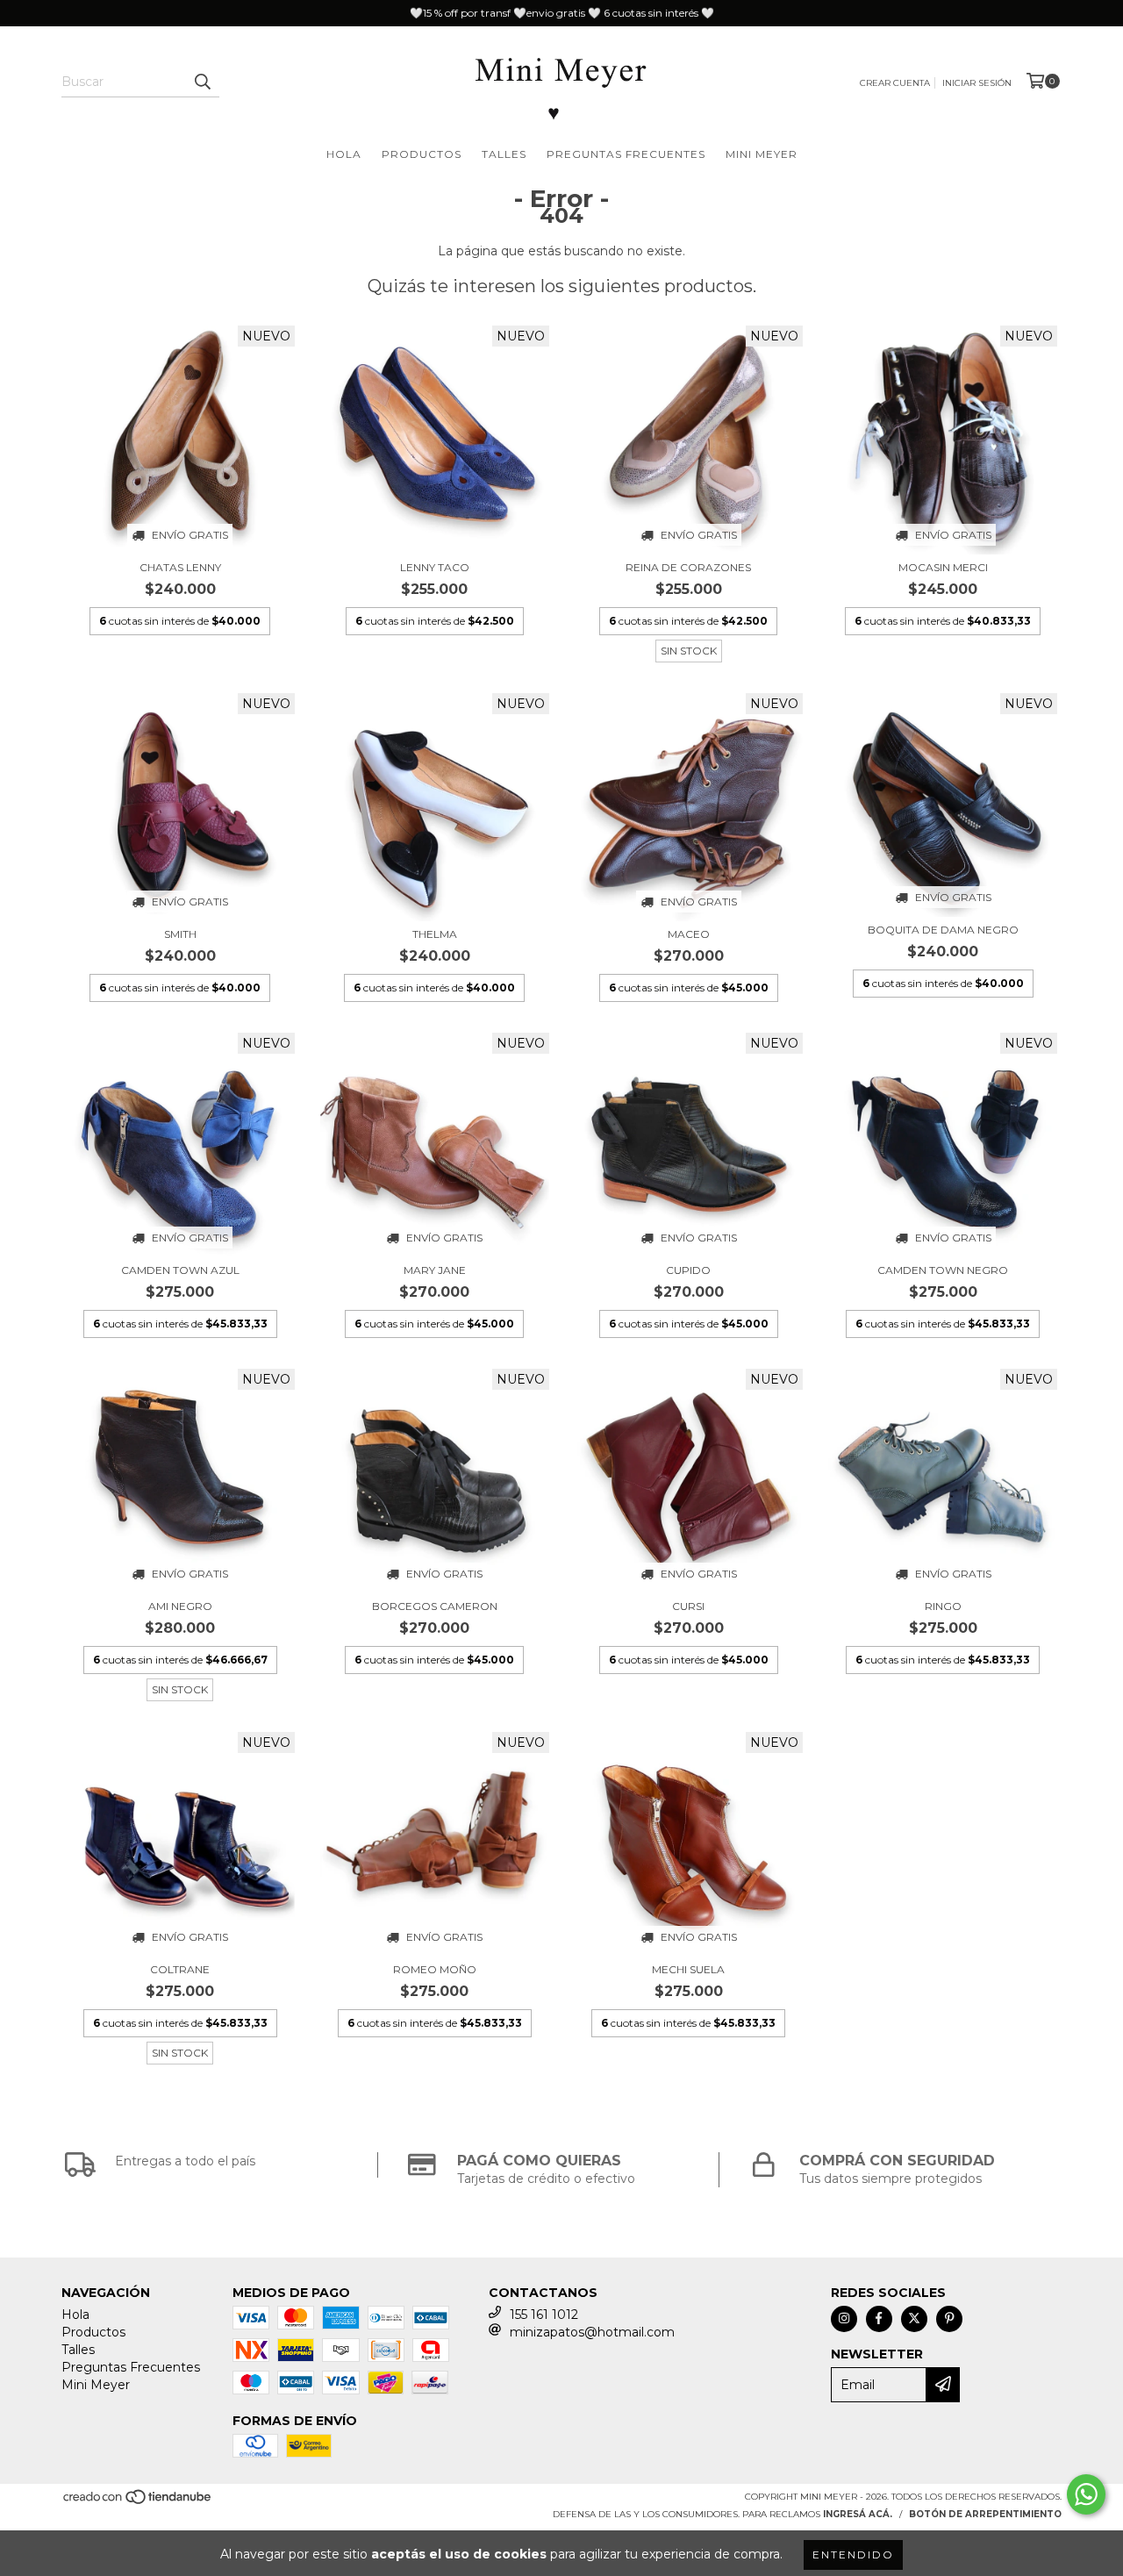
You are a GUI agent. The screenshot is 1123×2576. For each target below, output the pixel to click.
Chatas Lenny (180, 567)
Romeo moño (435, 1969)
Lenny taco (435, 567)
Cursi (688, 1606)
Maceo (689, 934)
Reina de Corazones (688, 567)
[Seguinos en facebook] (879, 2319)
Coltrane (180, 1969)
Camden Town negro (943, 1270)
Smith (180, 934)
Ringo (943, 1606)
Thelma (435, 934)
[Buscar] (202, 82)
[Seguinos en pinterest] (949, 2319)
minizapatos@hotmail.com (592, 2332)
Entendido (853, 2555)
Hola (344, 154)
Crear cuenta (895, 83)
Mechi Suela (688, 1969)
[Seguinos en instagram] (844, 2319)
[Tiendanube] (138, 2502)
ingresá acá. (858, 2514)
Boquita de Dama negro (943, 930)
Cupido (688, 1270)
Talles (504, 154)
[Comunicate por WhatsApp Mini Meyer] (1086, 2494)
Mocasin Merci (943, 567)
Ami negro (180, 1606)
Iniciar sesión (977, 83)
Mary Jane (435, 1270)
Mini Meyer (762, 154)
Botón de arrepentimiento (985, 2514)
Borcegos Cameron (435, 1606)
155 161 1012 (544, 2315)
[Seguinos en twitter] (914, 2319)
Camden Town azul (180, 1270)
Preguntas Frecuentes (626, 154)
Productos (422, 154)
